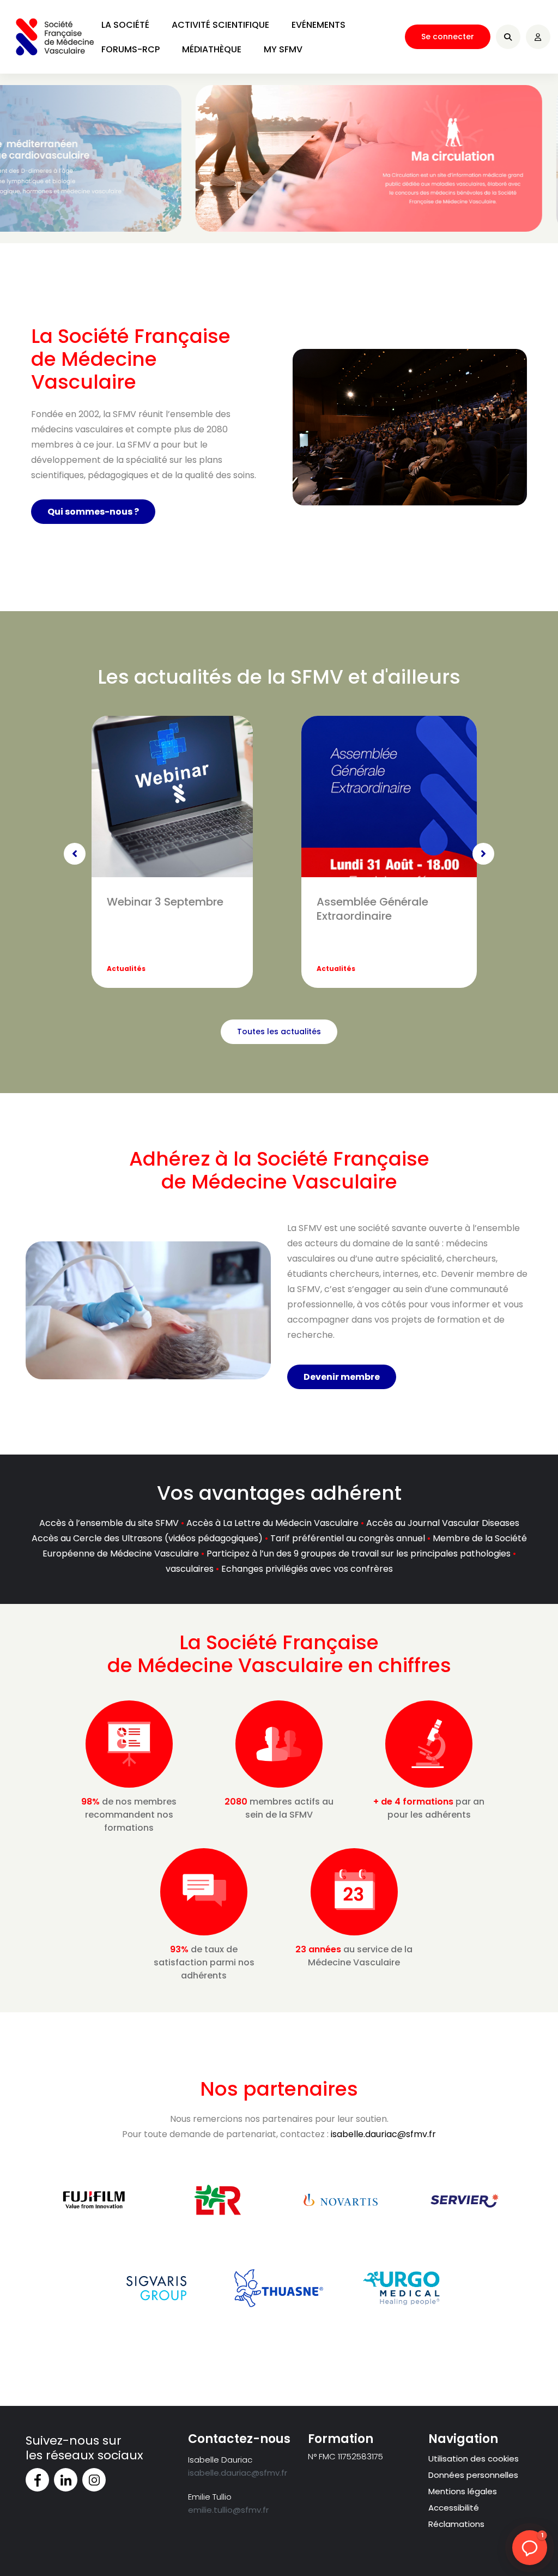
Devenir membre (342, 1377)
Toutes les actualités (279, 1031)
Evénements (319, 25)
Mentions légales (463, 2491)
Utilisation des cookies (474, 2459)
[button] (530, 2548)
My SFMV (283, 49)
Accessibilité (454, 2508)
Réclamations (456, 2524)
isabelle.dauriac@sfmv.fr (383, 2134)
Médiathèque (212, 49)
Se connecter (448, 37)
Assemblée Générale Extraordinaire (372, 909)
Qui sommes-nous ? (93, 512)
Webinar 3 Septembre (165, 902)
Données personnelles (473, 2475)
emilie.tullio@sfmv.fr (228, 2510)
